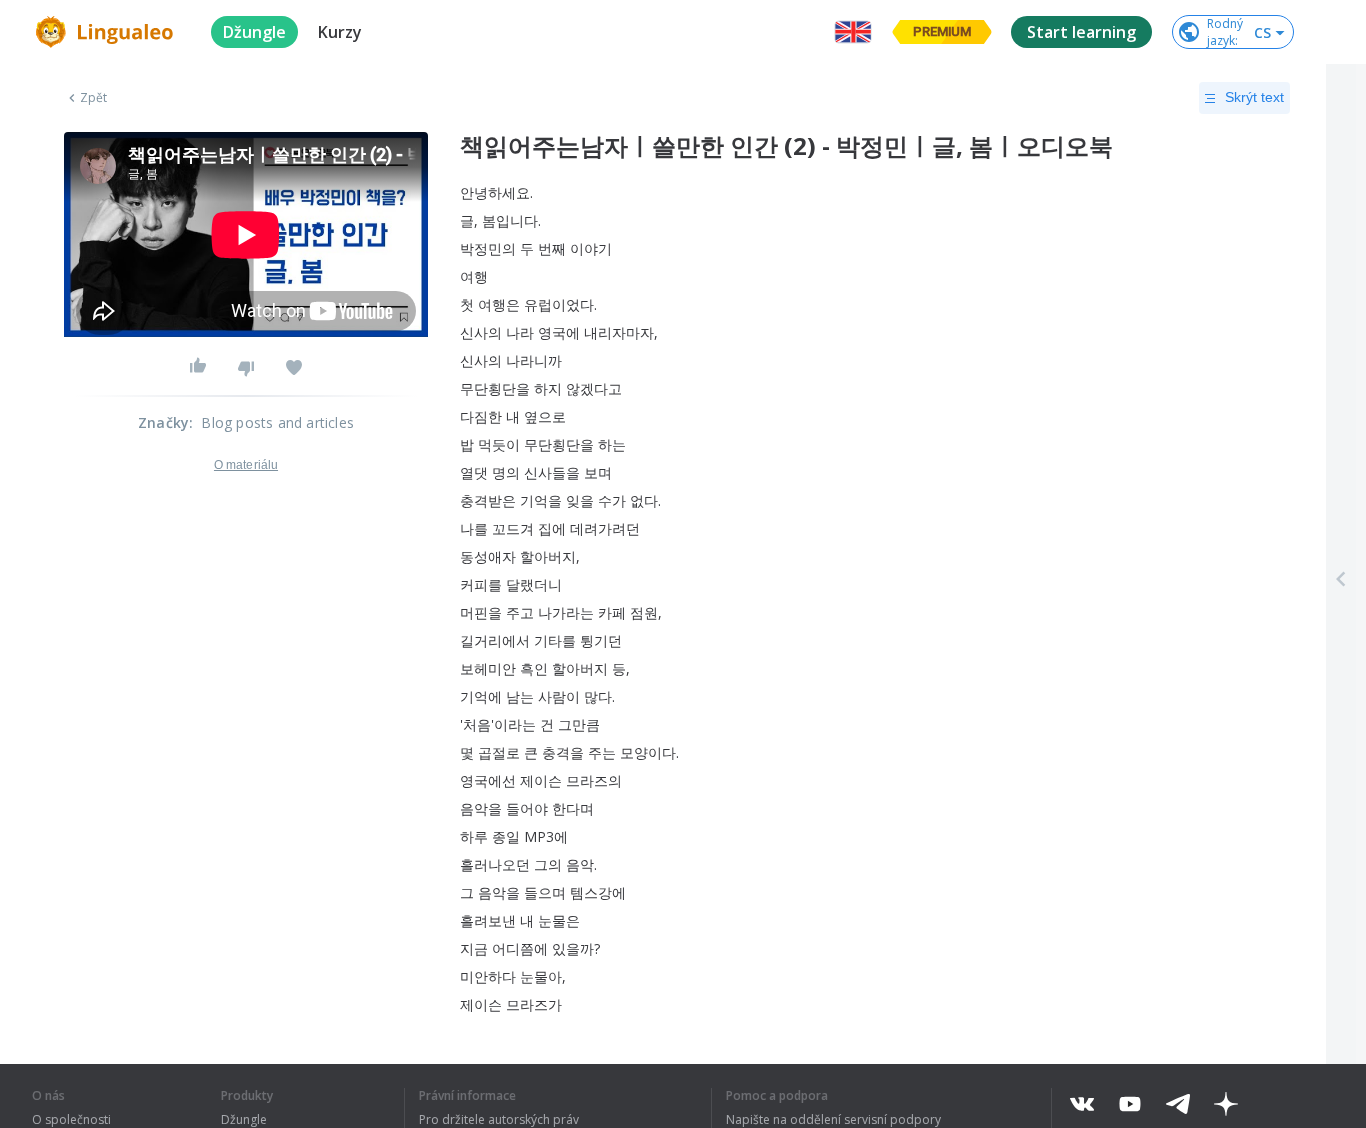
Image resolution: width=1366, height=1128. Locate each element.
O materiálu (246, 465)
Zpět (93, 98)
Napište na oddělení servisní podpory (833, 1120)
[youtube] (1130, 1104)
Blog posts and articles (277, 422)
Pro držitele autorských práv (499, 1120)
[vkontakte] (1082, 1104)
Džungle (244, 1120)
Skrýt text (1254, 97)
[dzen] (1226, 1104)
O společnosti (71, 1120)
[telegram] (1178, 1104)
